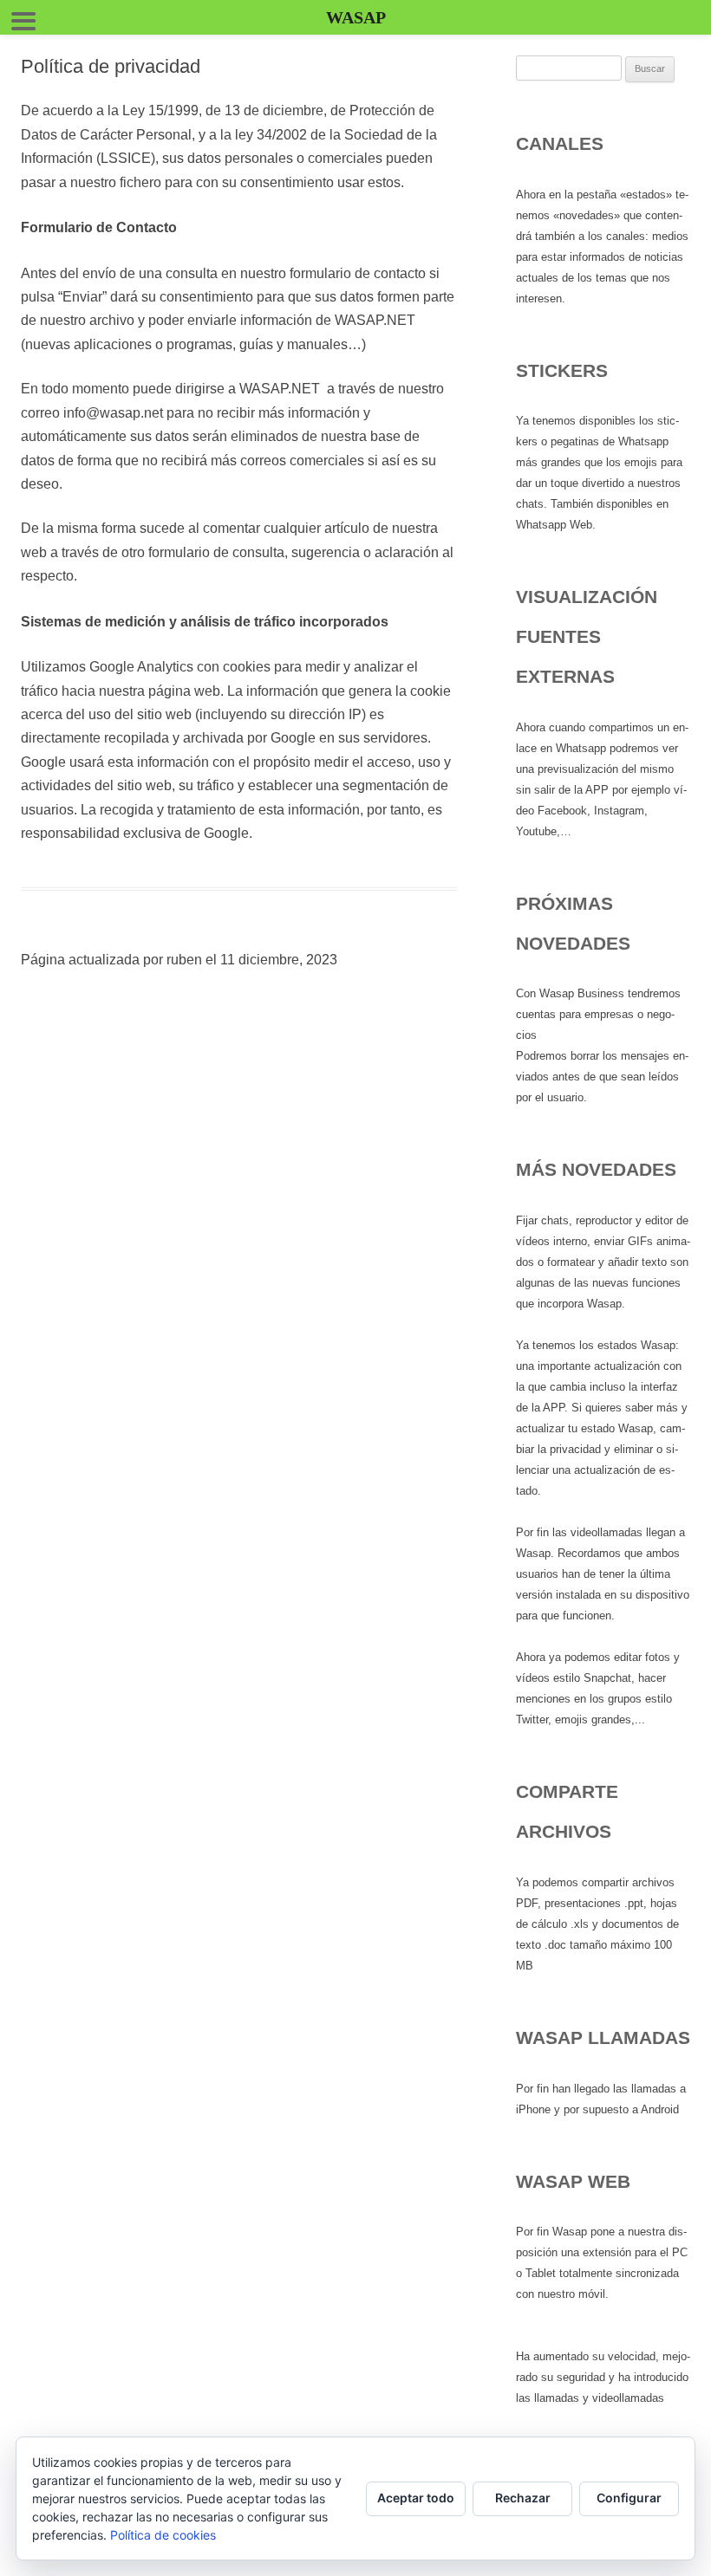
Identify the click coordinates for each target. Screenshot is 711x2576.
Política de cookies (163, 2535)
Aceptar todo (416, 2498)
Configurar (629, 2498)
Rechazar (523, 2498)
